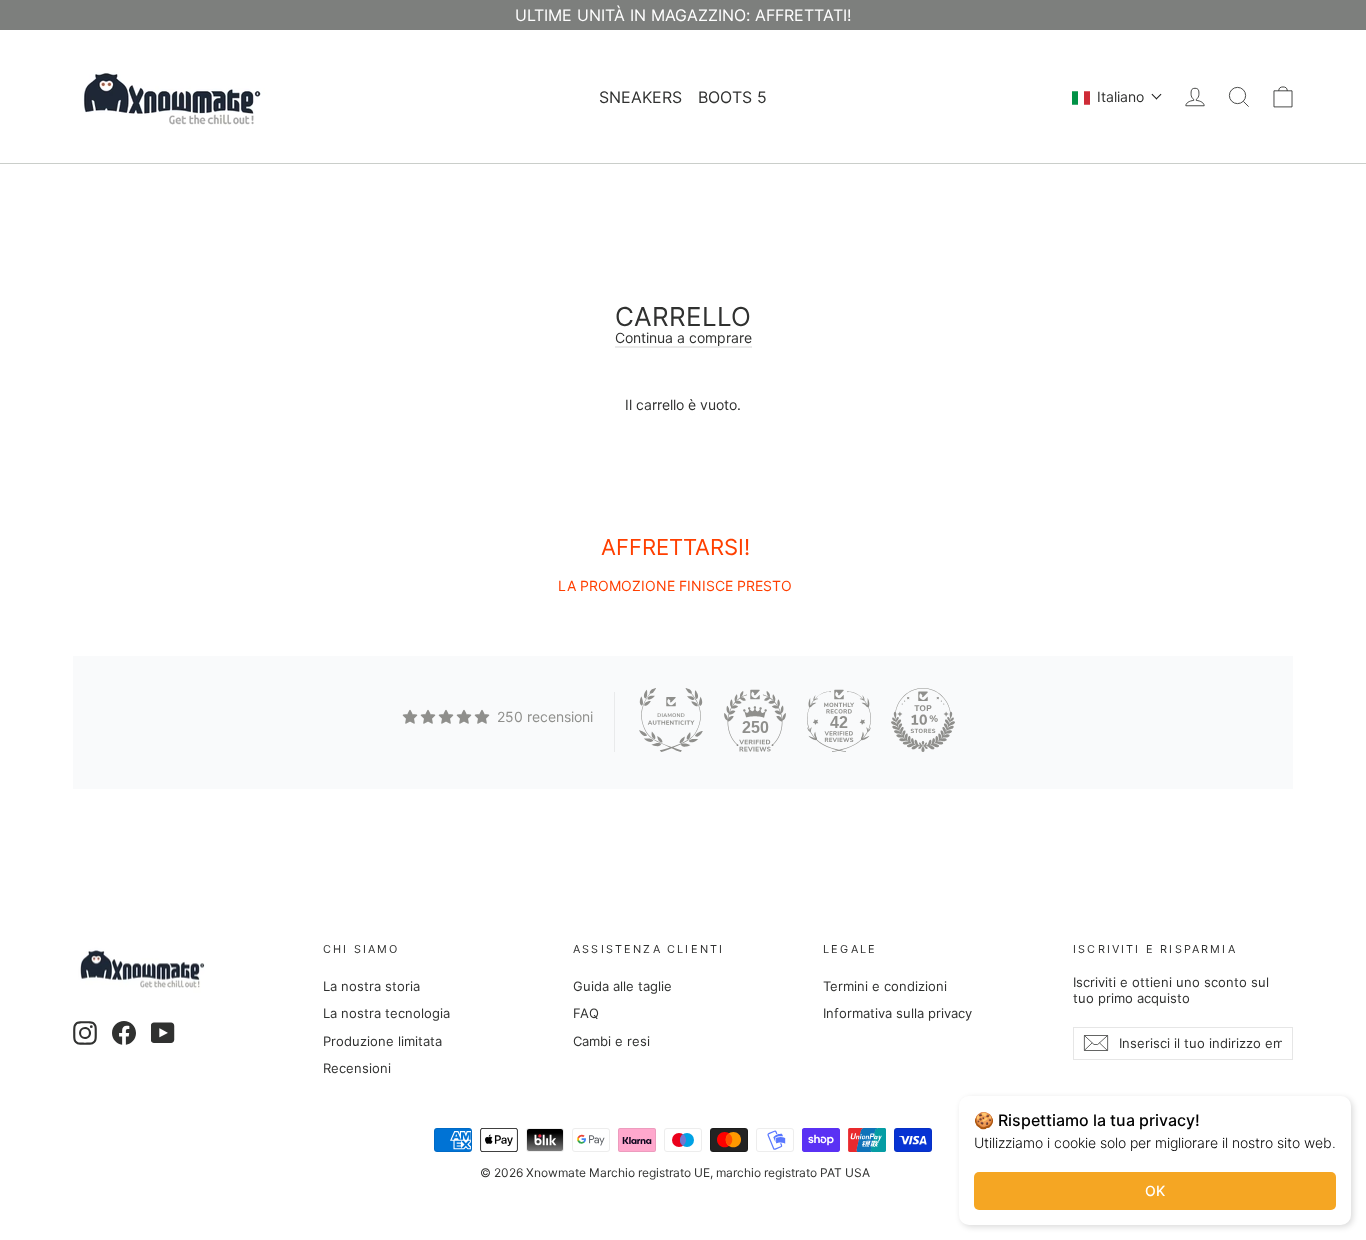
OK (1155, 1190)
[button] (1117, 97)
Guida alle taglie (622, 986)
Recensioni (357, 1068)
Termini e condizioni (885, 986)
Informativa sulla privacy (897, 1013)
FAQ (586, 1013)
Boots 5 (732, 97)
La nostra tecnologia (386, 1013)
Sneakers (640, 97)
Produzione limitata (382, 1041)
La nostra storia (371, 986)
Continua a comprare (683, 337)
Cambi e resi (611, 1041)
